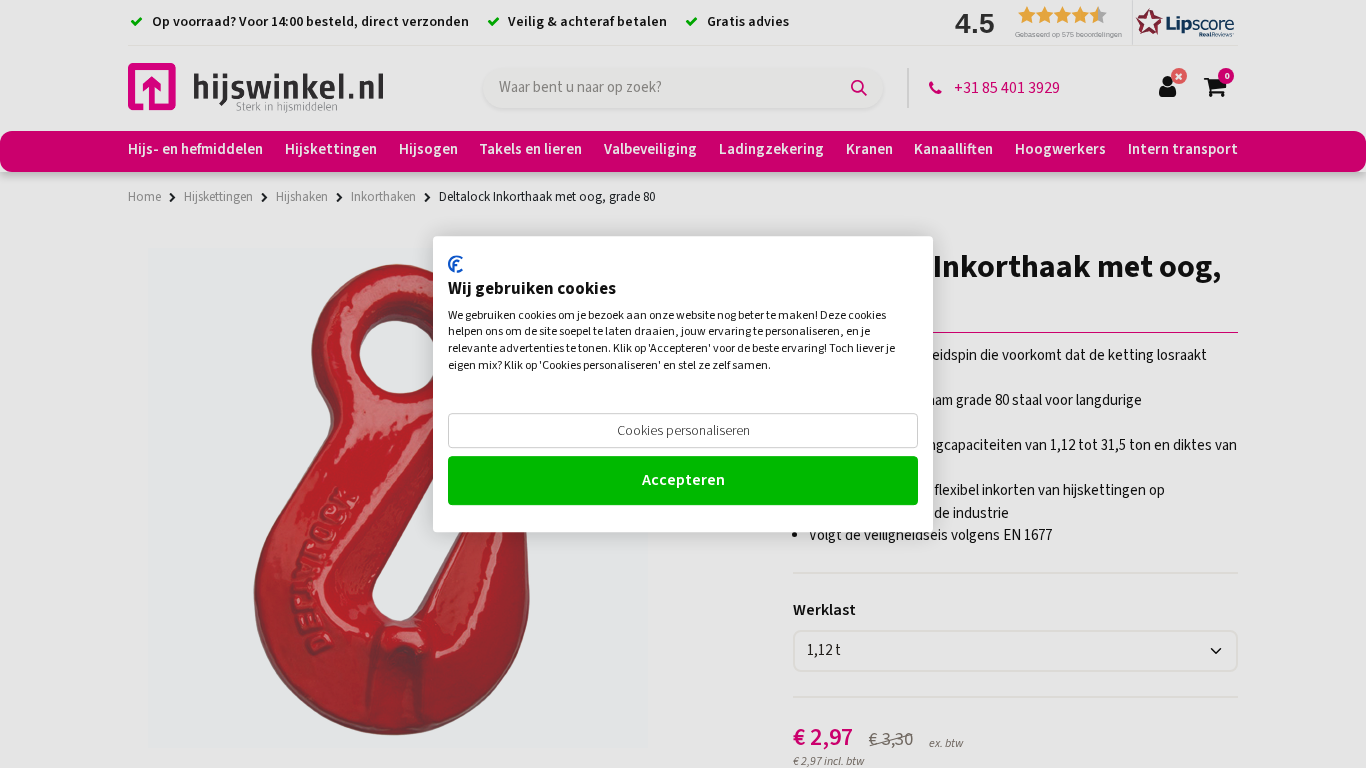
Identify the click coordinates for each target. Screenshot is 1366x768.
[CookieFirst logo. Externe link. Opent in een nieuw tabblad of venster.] (455, 264)
